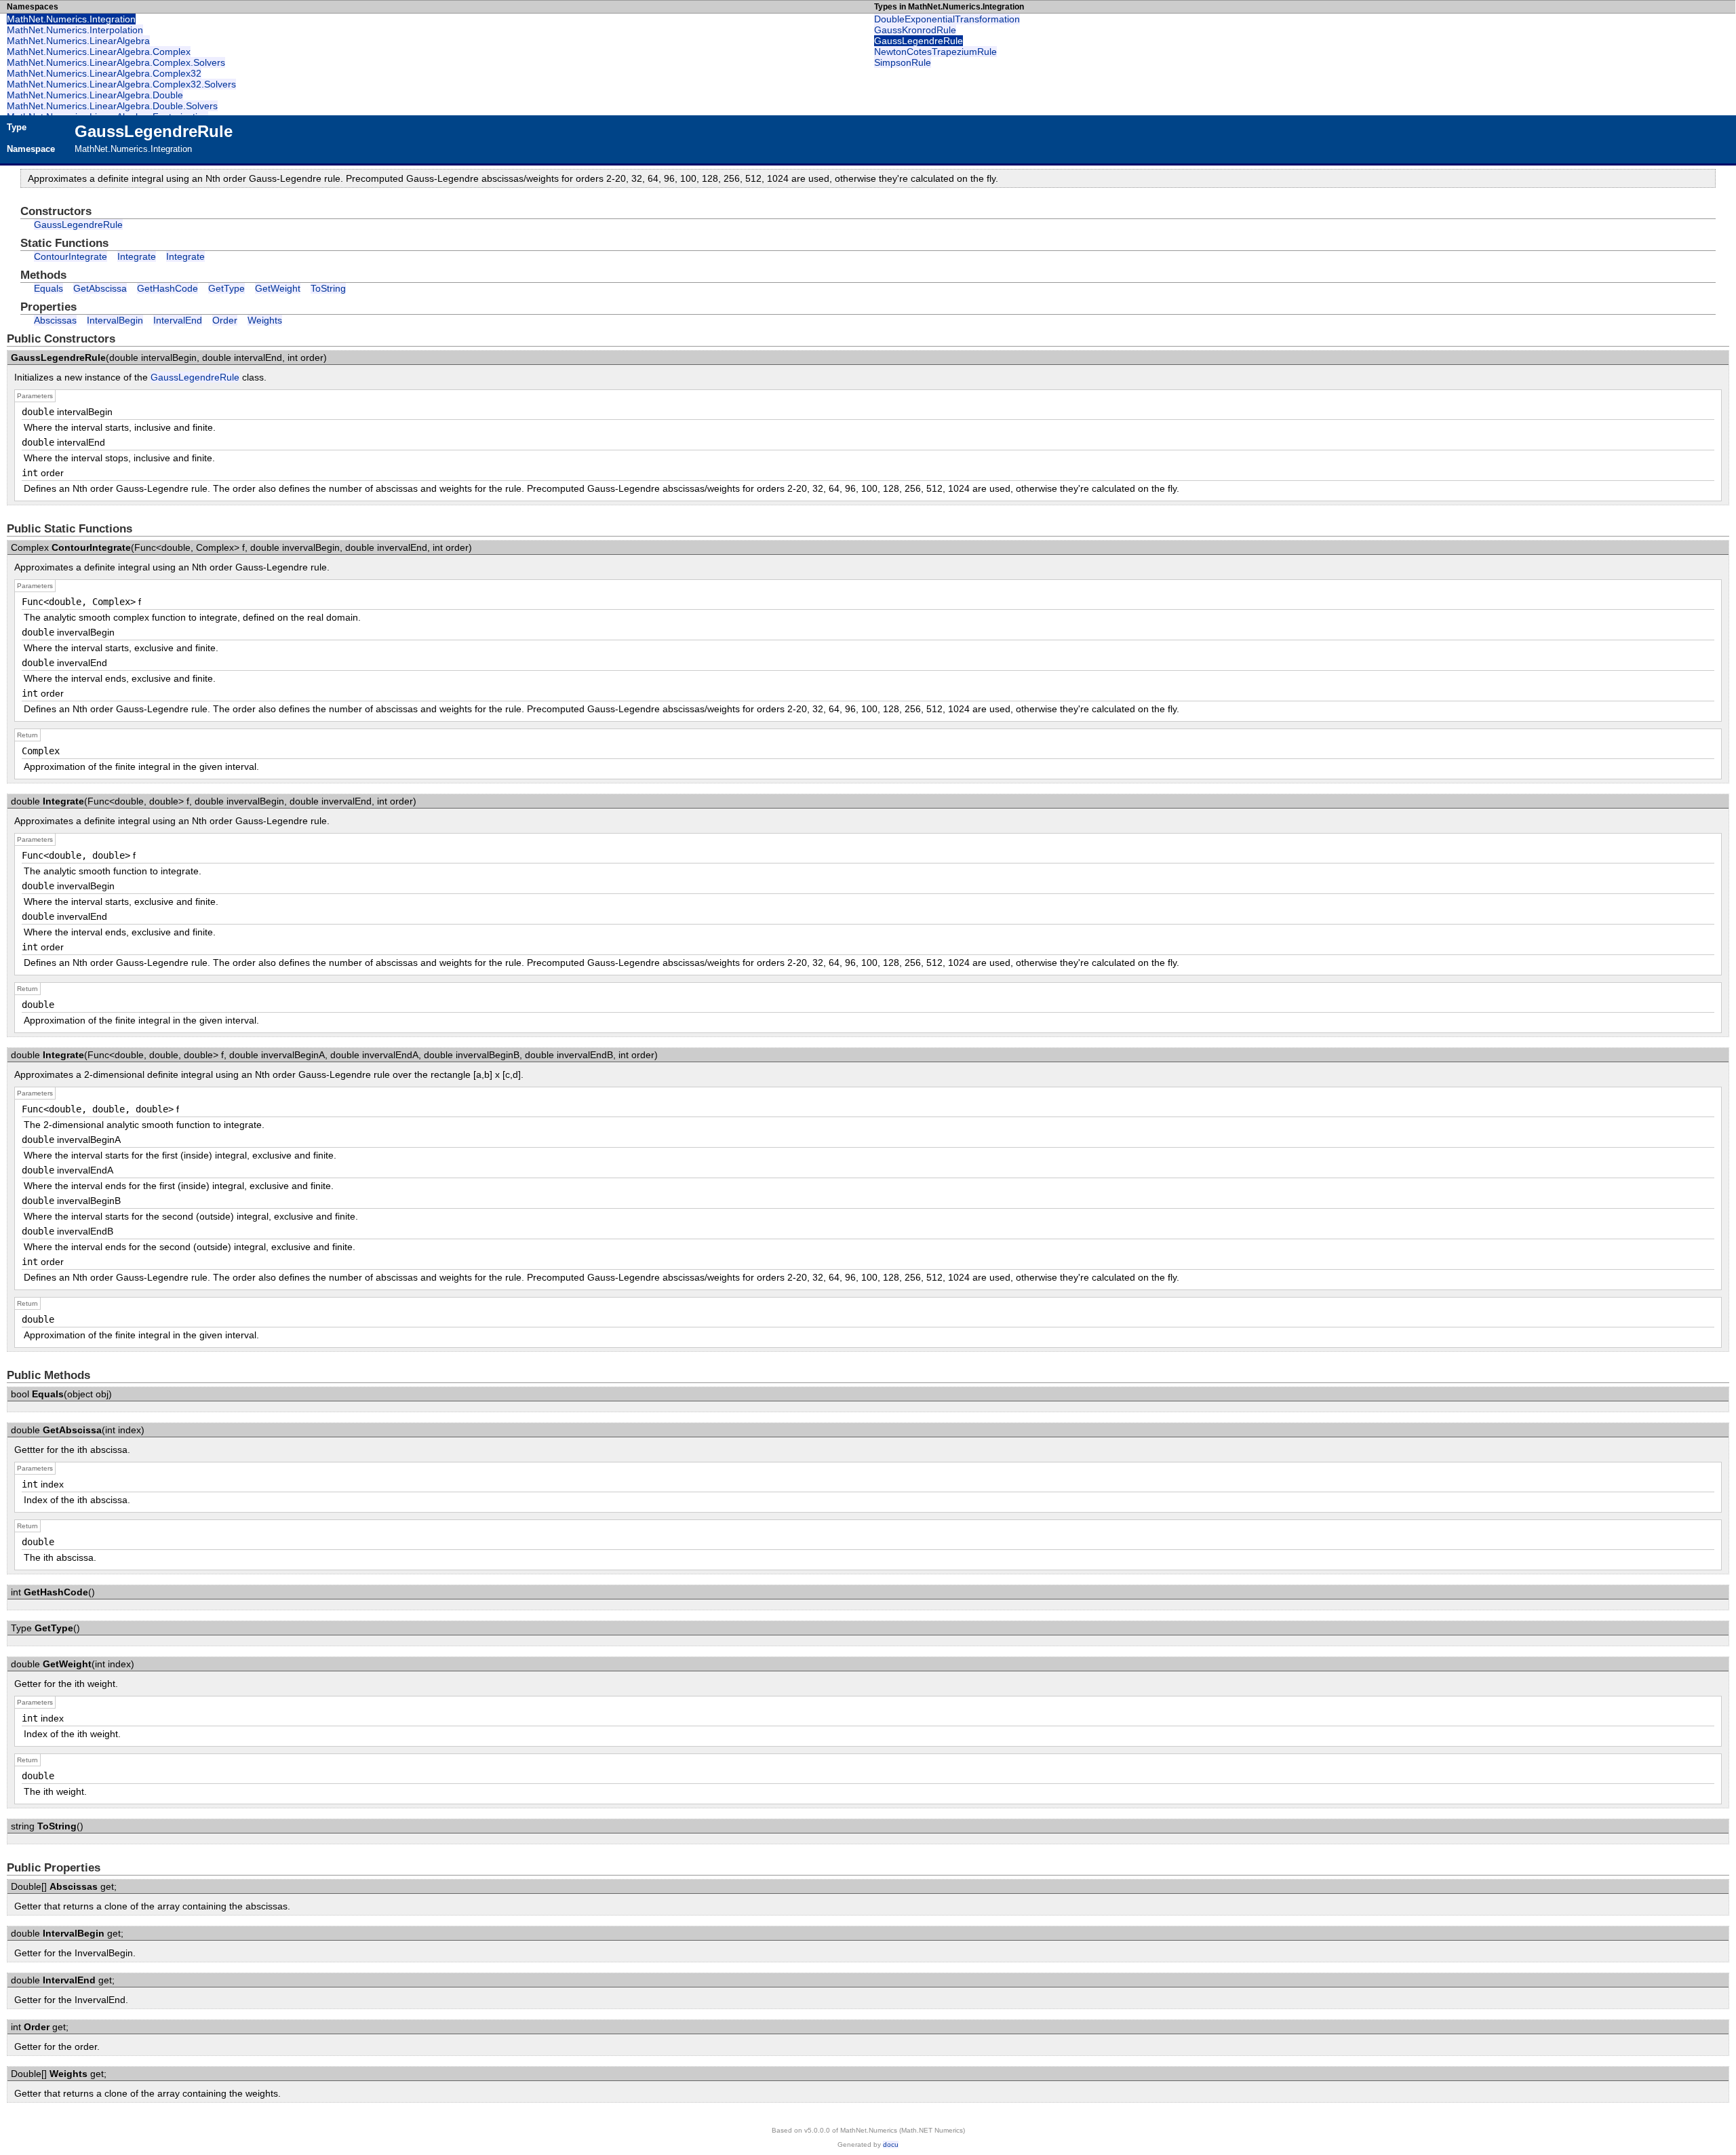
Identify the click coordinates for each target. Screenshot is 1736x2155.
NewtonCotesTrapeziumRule (935, 52)
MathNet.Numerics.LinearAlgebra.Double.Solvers (112, 106)
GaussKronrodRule (915, 30)
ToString (328, 288)
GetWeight (278, 288)
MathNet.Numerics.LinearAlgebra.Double (95, 95)
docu (891, 2144)
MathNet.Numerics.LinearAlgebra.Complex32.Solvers (121, 84)
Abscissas (55, 320)
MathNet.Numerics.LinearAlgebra (78, 41)
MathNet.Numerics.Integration (71, 19)
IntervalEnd (178, 320)
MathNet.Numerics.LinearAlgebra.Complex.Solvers (116, 62)
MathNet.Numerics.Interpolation (75, 30)
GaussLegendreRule (919, 41)
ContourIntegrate (71, 256)
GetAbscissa (100, 288)
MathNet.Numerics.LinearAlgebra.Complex (99, 52)
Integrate (137, 256)
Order (225, 320)
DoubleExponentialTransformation (947, 19)
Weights (265, 320)
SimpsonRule (903, 62)
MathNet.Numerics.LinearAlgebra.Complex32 (104, 73)
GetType (226, 288)
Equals (48, 288)
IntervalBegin (115, 320)
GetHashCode (167, 288)
